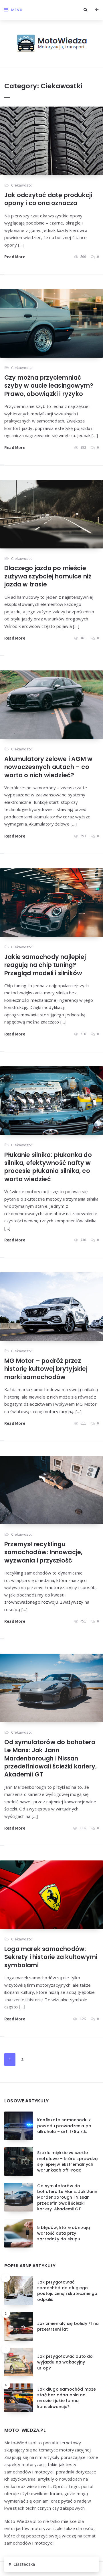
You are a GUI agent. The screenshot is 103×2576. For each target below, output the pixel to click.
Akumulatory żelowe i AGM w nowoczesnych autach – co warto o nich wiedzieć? (48, 767)
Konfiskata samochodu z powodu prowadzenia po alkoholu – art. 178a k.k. (64, 2126)
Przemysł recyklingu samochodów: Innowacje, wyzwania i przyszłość (43, 1552)
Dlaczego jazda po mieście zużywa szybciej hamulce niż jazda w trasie (48, 576)
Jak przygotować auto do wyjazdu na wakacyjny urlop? (65, 2362)
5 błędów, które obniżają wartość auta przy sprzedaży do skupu (64, 2233)
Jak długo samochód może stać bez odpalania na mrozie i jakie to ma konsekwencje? (67, 2398)
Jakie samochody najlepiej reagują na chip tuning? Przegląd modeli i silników (45, 965)
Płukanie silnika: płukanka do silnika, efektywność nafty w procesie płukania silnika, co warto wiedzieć (48, 1167)
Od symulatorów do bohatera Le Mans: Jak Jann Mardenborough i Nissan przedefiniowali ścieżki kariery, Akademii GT (50, 1758)
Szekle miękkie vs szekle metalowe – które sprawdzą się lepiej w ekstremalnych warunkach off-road (67, 2161)
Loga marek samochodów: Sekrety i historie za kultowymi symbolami (51, 1957)
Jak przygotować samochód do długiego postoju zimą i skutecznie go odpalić (67, 2291)
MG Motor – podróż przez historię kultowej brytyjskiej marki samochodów (46, 1369)
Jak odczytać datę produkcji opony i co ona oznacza (48, 199)
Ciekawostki (22, 185)
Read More (15, 257)
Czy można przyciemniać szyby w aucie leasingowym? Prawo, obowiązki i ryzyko (49, 386)
